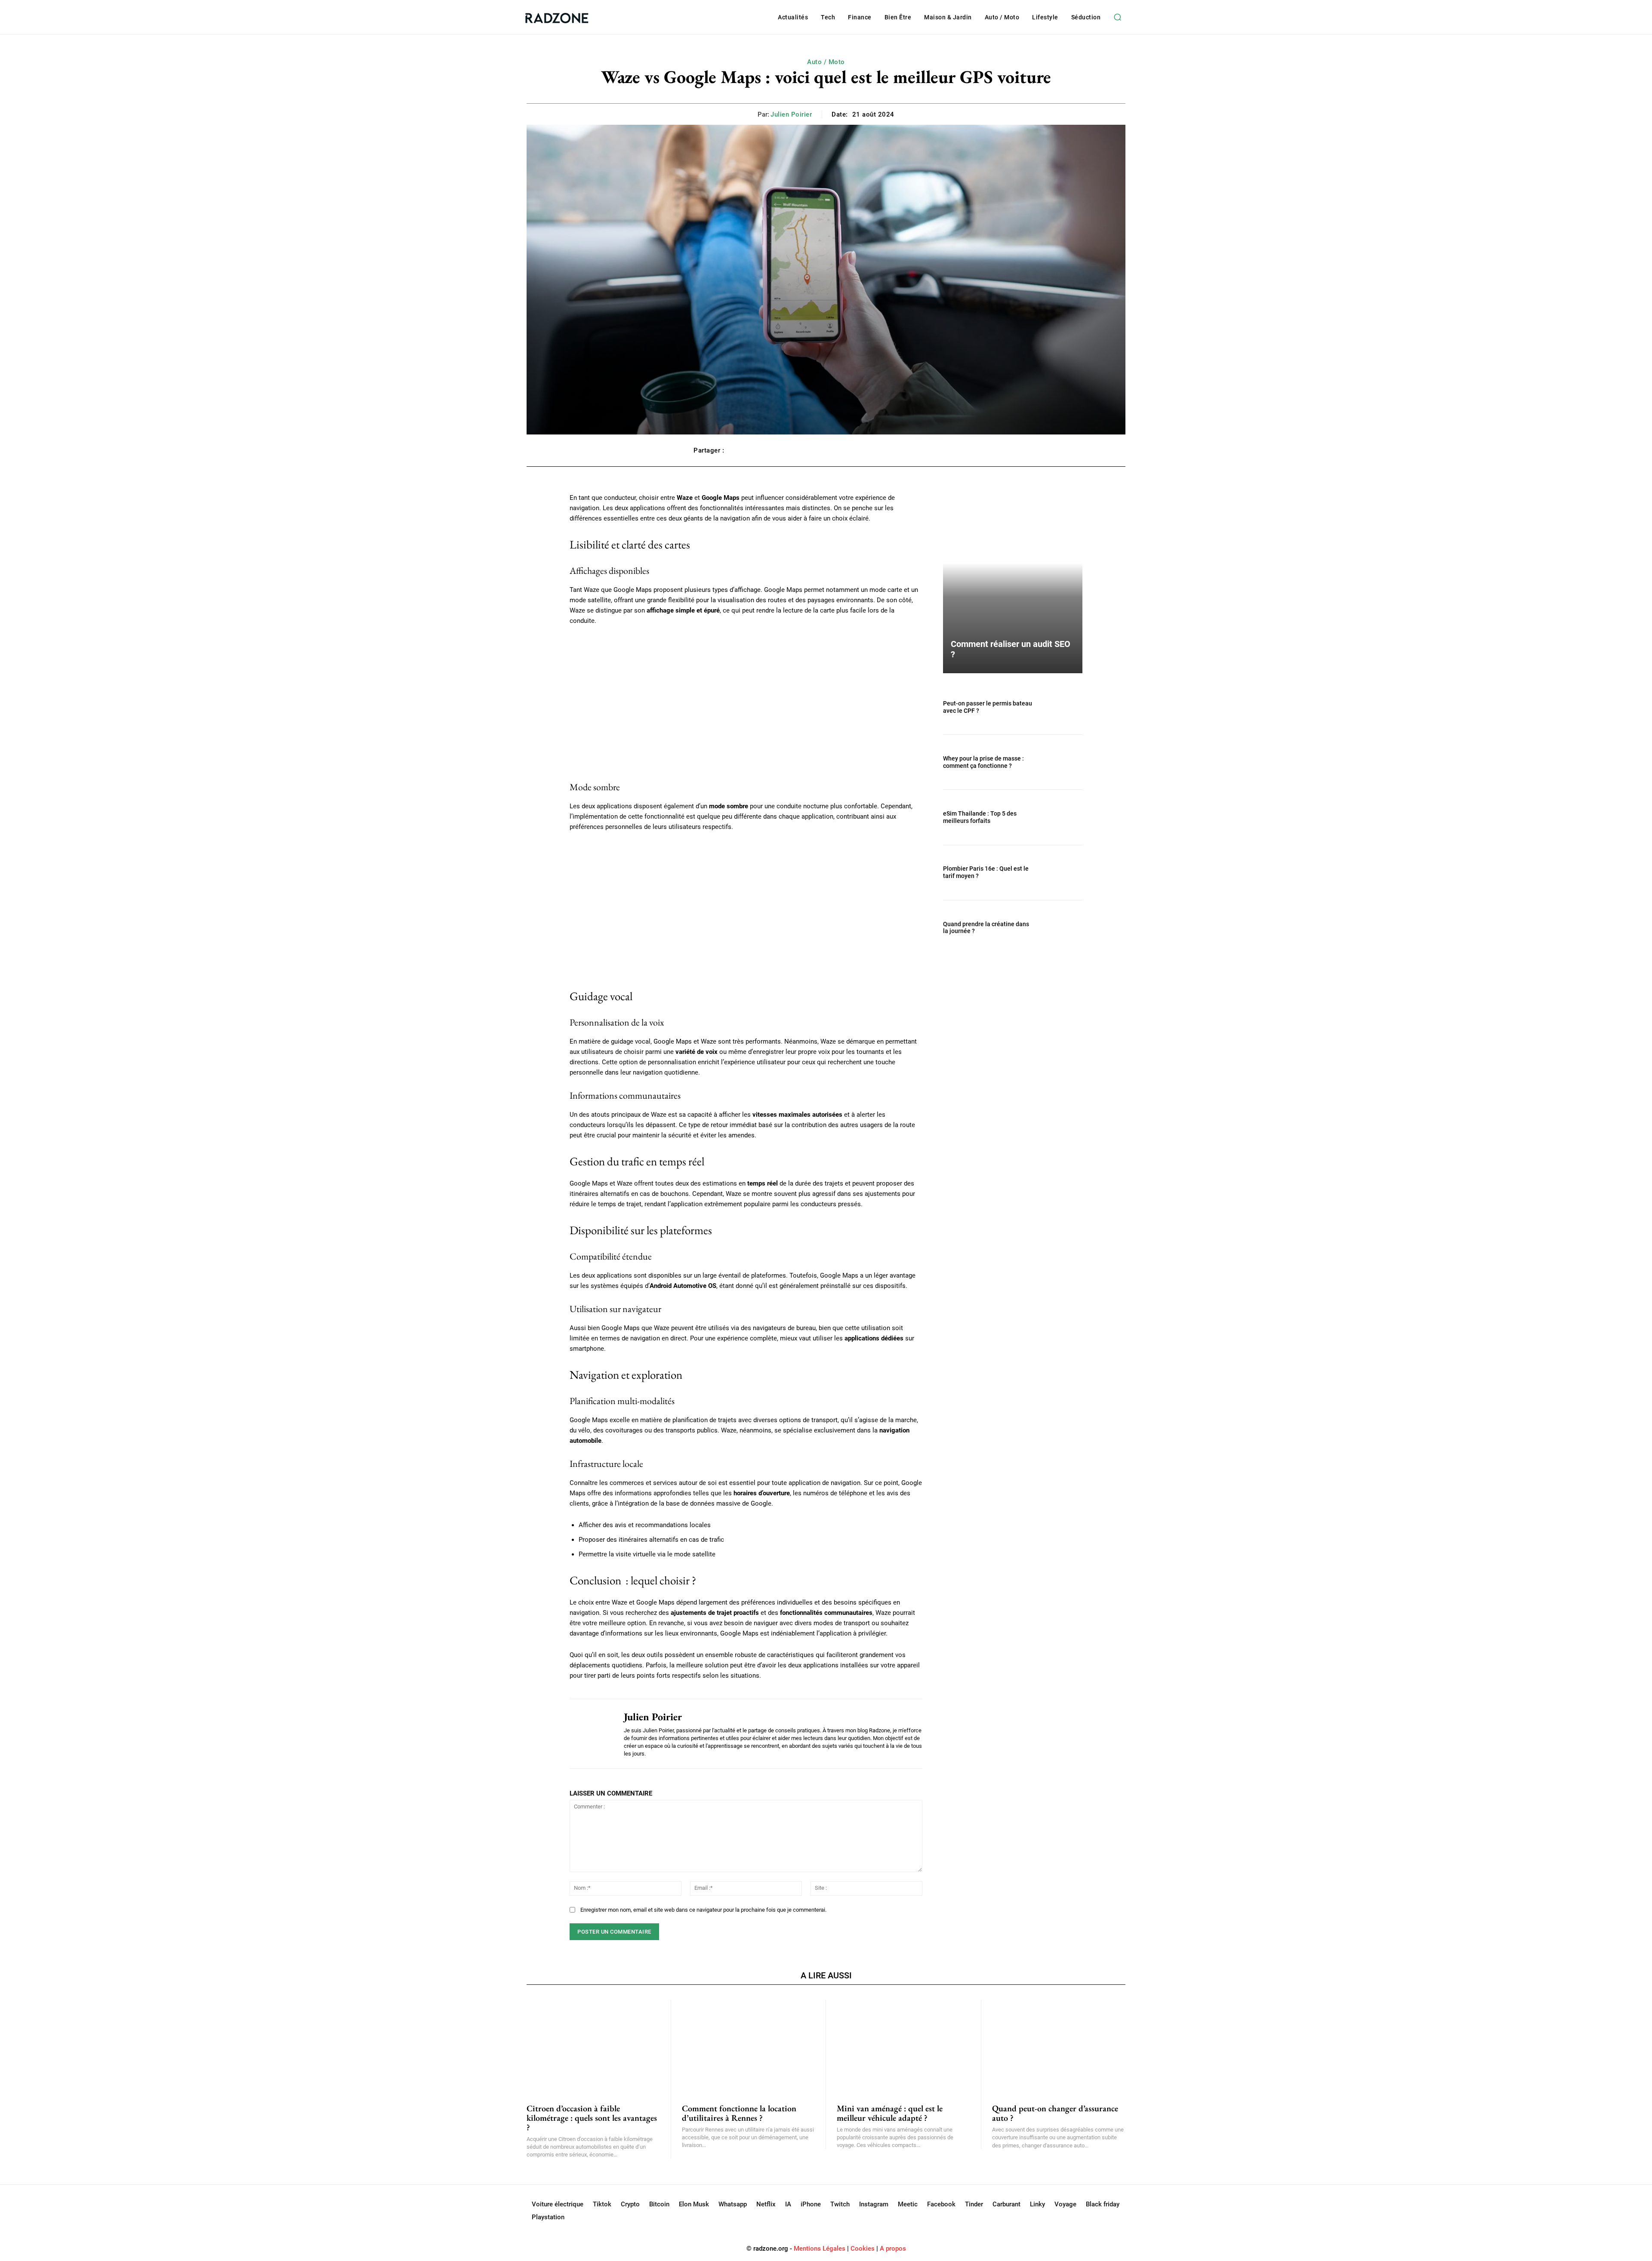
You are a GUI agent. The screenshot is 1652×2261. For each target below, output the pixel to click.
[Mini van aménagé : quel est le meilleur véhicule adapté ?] (903, 2047)
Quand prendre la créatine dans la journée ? (986, 928)
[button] (1117, 17)
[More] (949, 450)
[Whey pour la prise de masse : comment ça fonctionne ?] (1062, 762)
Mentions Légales (820, 2249)
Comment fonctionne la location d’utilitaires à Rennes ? (739, 2113)
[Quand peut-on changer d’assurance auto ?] (1059, 2047)
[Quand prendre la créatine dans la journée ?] (1062, 928)
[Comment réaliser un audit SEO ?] (1013, 583)
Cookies (863, 2249)
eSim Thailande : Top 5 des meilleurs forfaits (980, 817)
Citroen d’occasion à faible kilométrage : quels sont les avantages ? (592, 2118)
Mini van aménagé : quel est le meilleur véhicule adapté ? (890, 2113)
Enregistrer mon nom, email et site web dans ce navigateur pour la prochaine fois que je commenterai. (703, 1910)
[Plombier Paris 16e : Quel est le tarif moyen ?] (1062, 873)
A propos (893, 2249)
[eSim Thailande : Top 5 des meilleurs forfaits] (1062, 817)
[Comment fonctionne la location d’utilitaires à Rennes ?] (749, 2047)
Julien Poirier (791, 114)
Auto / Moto (826, 62)
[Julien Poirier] (590, 1734)
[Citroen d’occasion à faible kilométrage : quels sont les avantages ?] (593, 2047)
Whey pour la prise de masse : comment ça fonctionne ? (983, 762)
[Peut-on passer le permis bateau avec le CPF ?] (1062, 707)
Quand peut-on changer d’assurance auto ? (1055, 2113)
